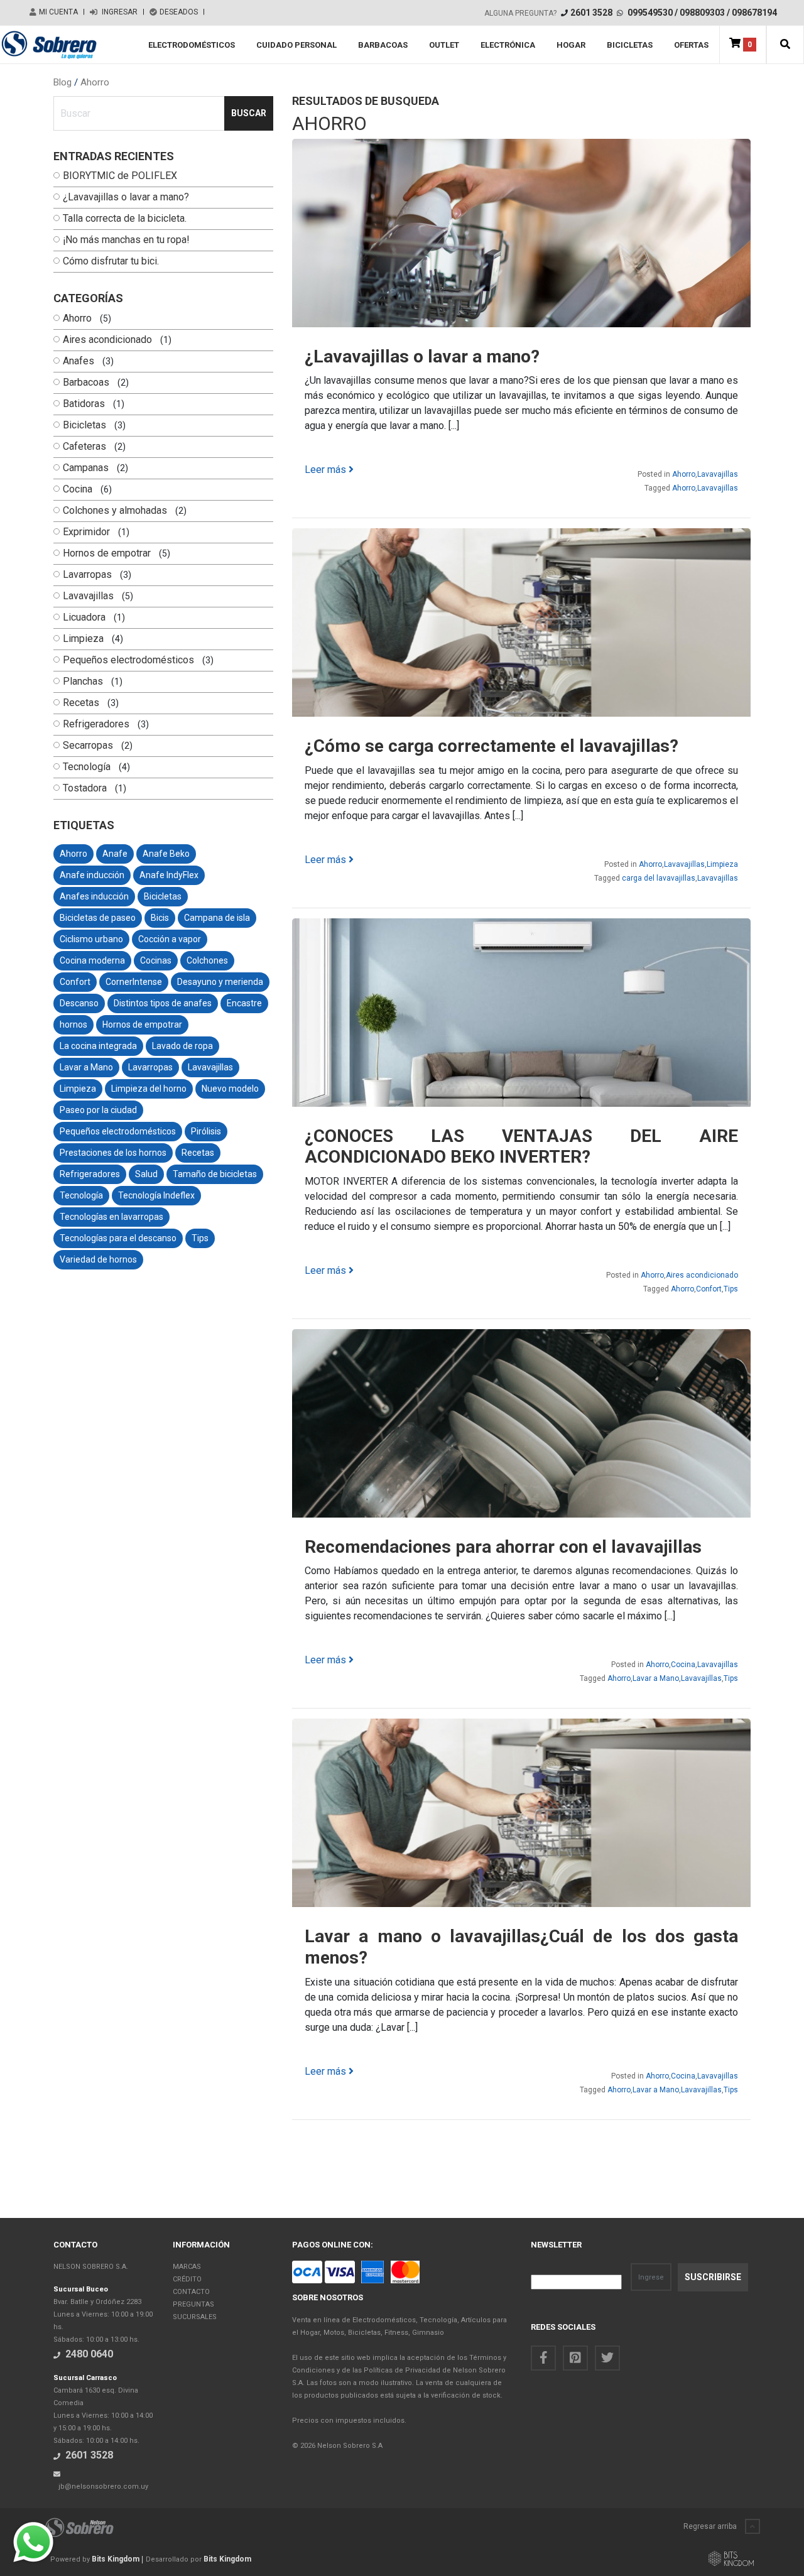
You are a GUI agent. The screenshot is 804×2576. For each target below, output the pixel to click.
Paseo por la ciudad (98, 1110)
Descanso (79, 1003)
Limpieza (83, 639)
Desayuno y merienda (220, 982)
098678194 (754, 13)
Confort (75, 982)
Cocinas (156, 960)
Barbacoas (383, 45)
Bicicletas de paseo (98, 918)
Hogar (571, 45)
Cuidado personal (296, 45)
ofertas (691, 45)
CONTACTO (191, 2292)
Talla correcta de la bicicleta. (125, 219)
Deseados (179, 12)
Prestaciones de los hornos (113, 1153)
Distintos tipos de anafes (163, 1003)
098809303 (702, 13)
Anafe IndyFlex (169, 875)
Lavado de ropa (182, 1046)
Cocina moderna (92, 960)
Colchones (207, 960)
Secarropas (88, 746)
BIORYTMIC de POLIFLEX (120, 176)
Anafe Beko (166, 854)
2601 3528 (591, 13)
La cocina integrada (98, 1046)
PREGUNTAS (193, 2304)
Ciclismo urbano (91, 939)
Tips (200, 1238)
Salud (146, 1174)
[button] (785, 45)
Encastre (244, 1003)
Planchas (83, 682)
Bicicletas (630, 45)
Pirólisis (206, 1131)
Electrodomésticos (192, 45)
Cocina (78, 489)
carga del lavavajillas (659, 878)
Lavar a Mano (86, 1067)
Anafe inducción (92, 875)
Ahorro (95, 82)
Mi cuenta (58, 12)
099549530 (650, 13)
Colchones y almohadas (115, 511)
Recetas (81, 703)
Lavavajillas (88, 596)
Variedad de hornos (98, 1259)
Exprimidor (86, 532)
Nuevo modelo (230, 1089)
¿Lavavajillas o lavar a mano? (126, 197)
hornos (73, 1024)
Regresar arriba (711, 2526)
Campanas (86, 468)
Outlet (444, 45)
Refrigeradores (96, 724)
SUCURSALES (195, 2317)
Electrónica (508, 45)
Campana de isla (217, 918)
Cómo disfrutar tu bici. (111, 261)
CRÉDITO (187, 2279)
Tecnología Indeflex (156, 1195)
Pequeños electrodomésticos (128, 660)
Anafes (79, 361)
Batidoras (84, 404)
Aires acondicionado (107, 340)
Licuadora (84, 617)
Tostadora (85, 788)
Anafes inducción (94, 896)
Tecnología (87, 767)
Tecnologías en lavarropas (111, 1217)
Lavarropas (87, 575)
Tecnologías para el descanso (118, 1238)
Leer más (327, 470)
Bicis (160, 918)
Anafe (115, 854)
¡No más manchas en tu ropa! (126, 240)
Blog (64, 82)
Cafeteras (84, 447)
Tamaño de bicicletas (215, 1174)
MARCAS (187, 2267)
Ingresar (119, 12)
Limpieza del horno (149, 1089)
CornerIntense (134, 982)
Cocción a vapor (170, 939)
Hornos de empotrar (107, 553)
